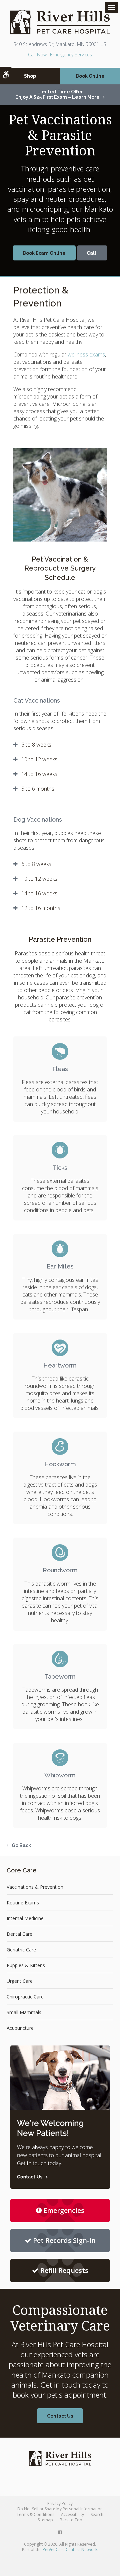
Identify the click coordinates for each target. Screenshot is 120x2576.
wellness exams (86, 354)
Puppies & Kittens (26, 1965)
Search (97, 2514)
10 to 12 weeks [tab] (39, 759)
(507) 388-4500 (37, 55)
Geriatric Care (21, 1950)
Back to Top (71, 2520)
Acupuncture (20, 2028)
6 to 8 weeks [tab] (36, 745)
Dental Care (19, 1934)
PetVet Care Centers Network (70, 2549)
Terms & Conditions (35, 2514)
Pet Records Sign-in (64, 2240)
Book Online (90, 76)
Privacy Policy (60, 2503)
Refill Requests (64, 2270)
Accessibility (72, 2514)
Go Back (21, 1845)
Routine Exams (23, 1903)
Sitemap (45, 2520)
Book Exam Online (44, 253)
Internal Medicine (25, 1918)
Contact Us (60, 2416)
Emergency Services (71, 55)
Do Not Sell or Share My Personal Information (60, 2509)
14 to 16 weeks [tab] (39, 774)
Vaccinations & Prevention (35, 1887)
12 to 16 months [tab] (41, 908)
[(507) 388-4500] (92, 253)
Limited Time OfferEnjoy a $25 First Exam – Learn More (57, 94)
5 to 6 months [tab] (38, 789)
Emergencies (64, 2210)
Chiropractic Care (25, 1997)
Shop (30, 76)
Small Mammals (24, 2012)
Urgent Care (20, 1981)
